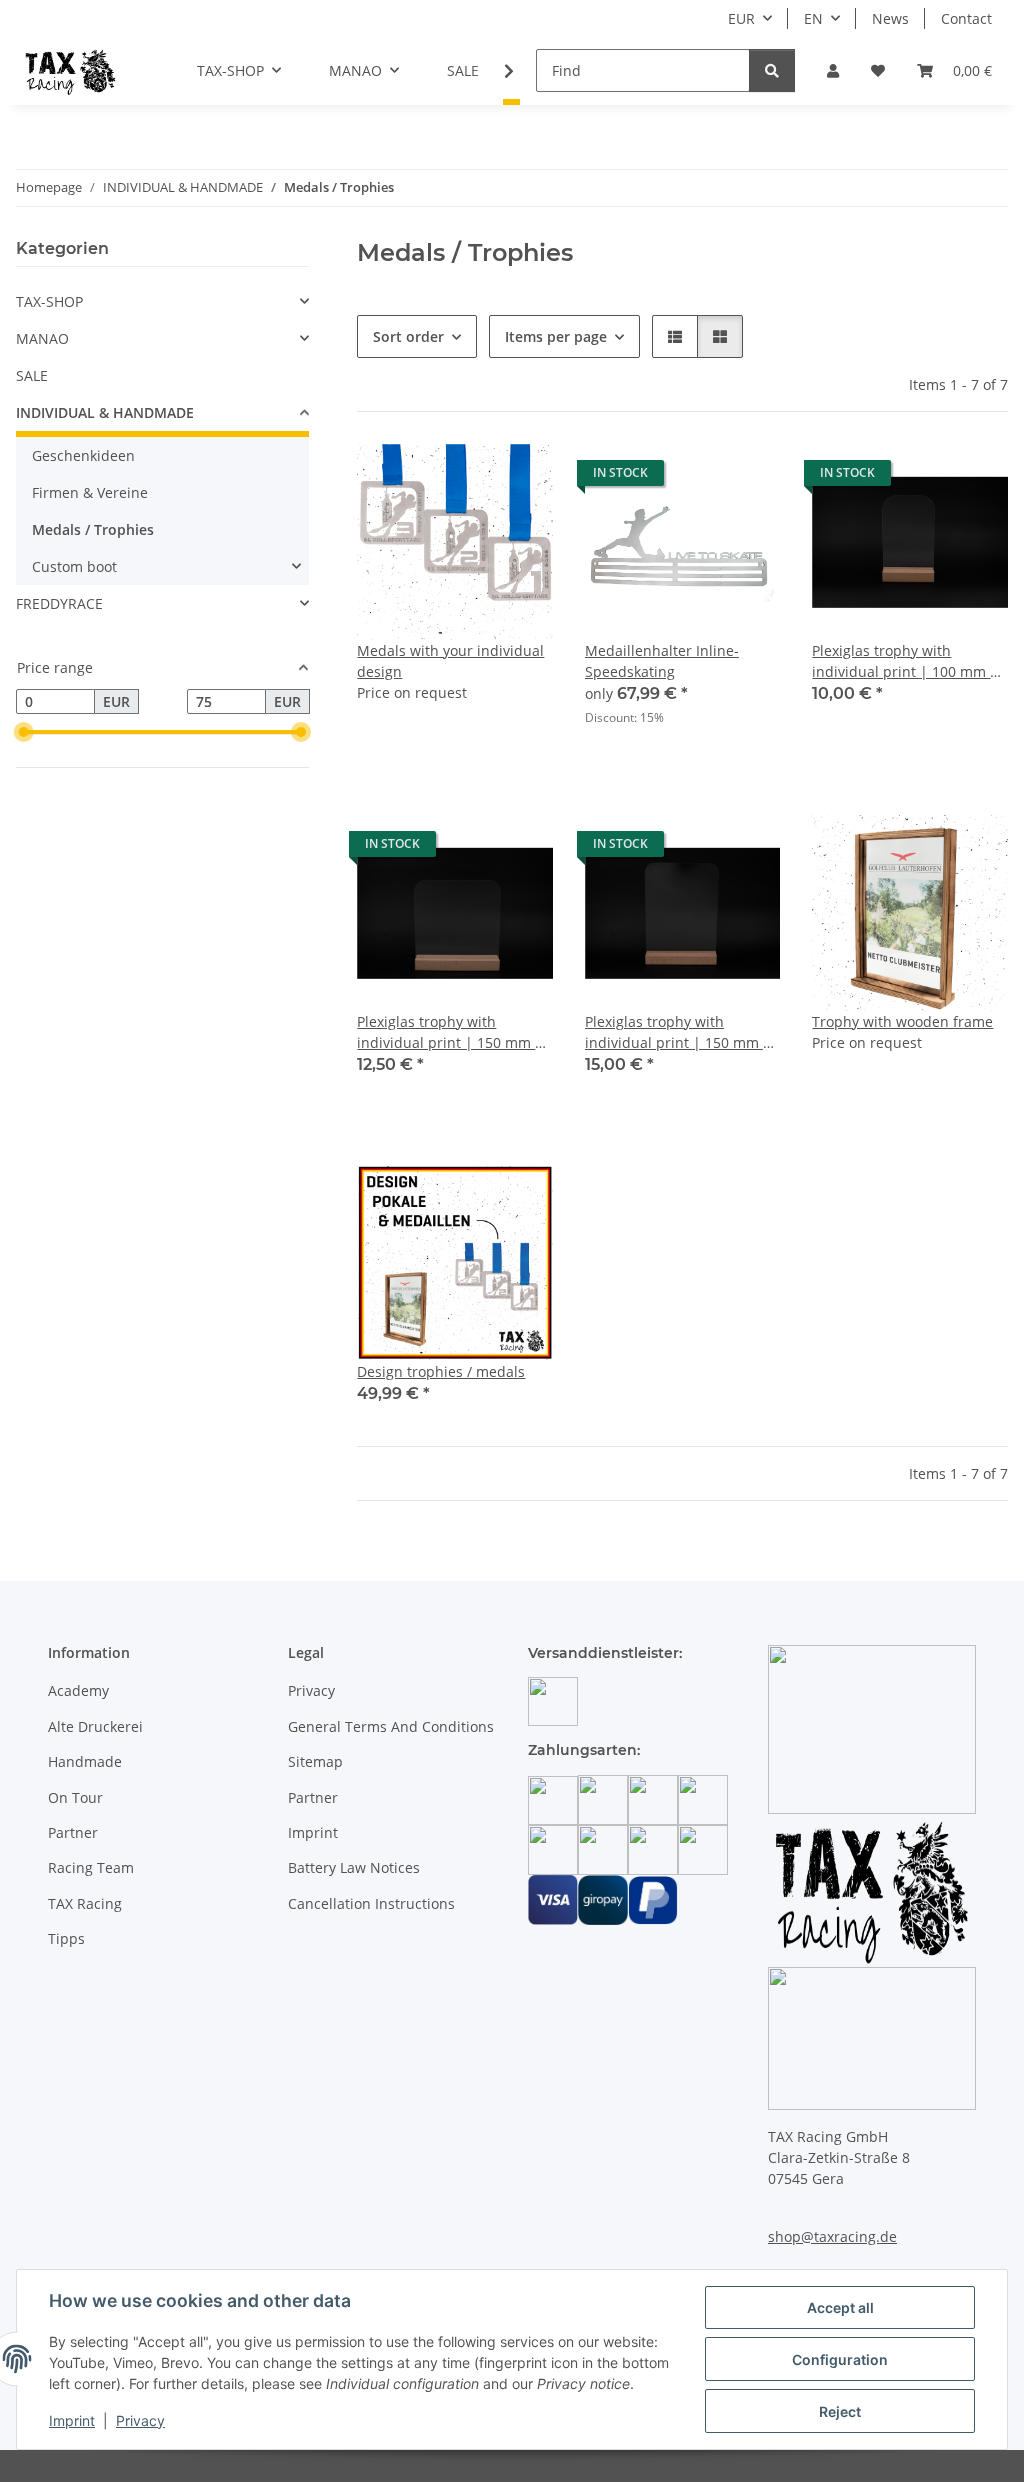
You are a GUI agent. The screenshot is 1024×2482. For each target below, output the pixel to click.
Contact (966, 18)
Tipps (66, 1938)
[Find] (772, 70)
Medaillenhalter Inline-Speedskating (662, 661)
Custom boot (74, 566)
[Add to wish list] (519, 478)
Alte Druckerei (95, 1726)
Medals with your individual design (450, 661)
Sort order (408, 336)
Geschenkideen (83, 455)
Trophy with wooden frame (902, 1021)
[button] (833, 70)
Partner (73, 1832)
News (890, 18)
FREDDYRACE (59, 603)
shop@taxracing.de (832, 2236)
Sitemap (315, 1761)
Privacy (140, 2420)
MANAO (42, 338)
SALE (32, 375)
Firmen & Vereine (90, 492)
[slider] (24, 733)
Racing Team (91, 1867)
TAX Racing (85, 1903)
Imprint (72, 2420)
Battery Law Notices (354, 1867)
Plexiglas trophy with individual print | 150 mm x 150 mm (449, 1032)
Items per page (556, 336)
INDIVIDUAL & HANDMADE (105, 412)
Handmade (85, 1761)
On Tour (75, 1797)
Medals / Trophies (93, 529)
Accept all (840, 2307)
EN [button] (813, 18)
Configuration (840, 2359)
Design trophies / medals (441, 1371)
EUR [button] (741, 18)
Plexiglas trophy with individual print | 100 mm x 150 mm (904, 661)
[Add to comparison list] (467, 478)
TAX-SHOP (49, 301)
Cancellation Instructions (371, 1903)
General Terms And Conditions (391, 1726)
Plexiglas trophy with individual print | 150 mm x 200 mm (677, 1032)
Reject (840, 2411)
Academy (78, 1690)
